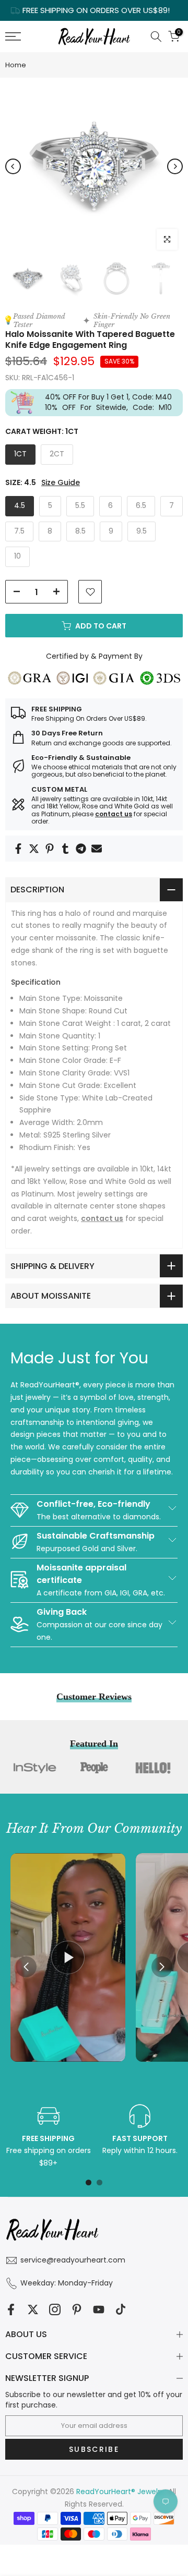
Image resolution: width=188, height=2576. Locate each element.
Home (16, 65)
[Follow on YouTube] (99, 2309)
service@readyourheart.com (73, 2260)
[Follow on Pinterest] (77, 2309)
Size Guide (61, 483)
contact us (114, 814)
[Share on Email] (97, 849)
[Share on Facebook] (18, 849)
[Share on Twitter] (34, 849)
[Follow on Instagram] (55, 2309)
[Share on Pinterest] (50, 849)
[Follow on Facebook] (11, 2309)
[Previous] (13, 166)
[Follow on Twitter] (33, 2309)
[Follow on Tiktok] (121, 2309)
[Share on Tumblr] (65, 849)
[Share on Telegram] (81, 849)
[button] (162, 1967)
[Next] (175, 166)
